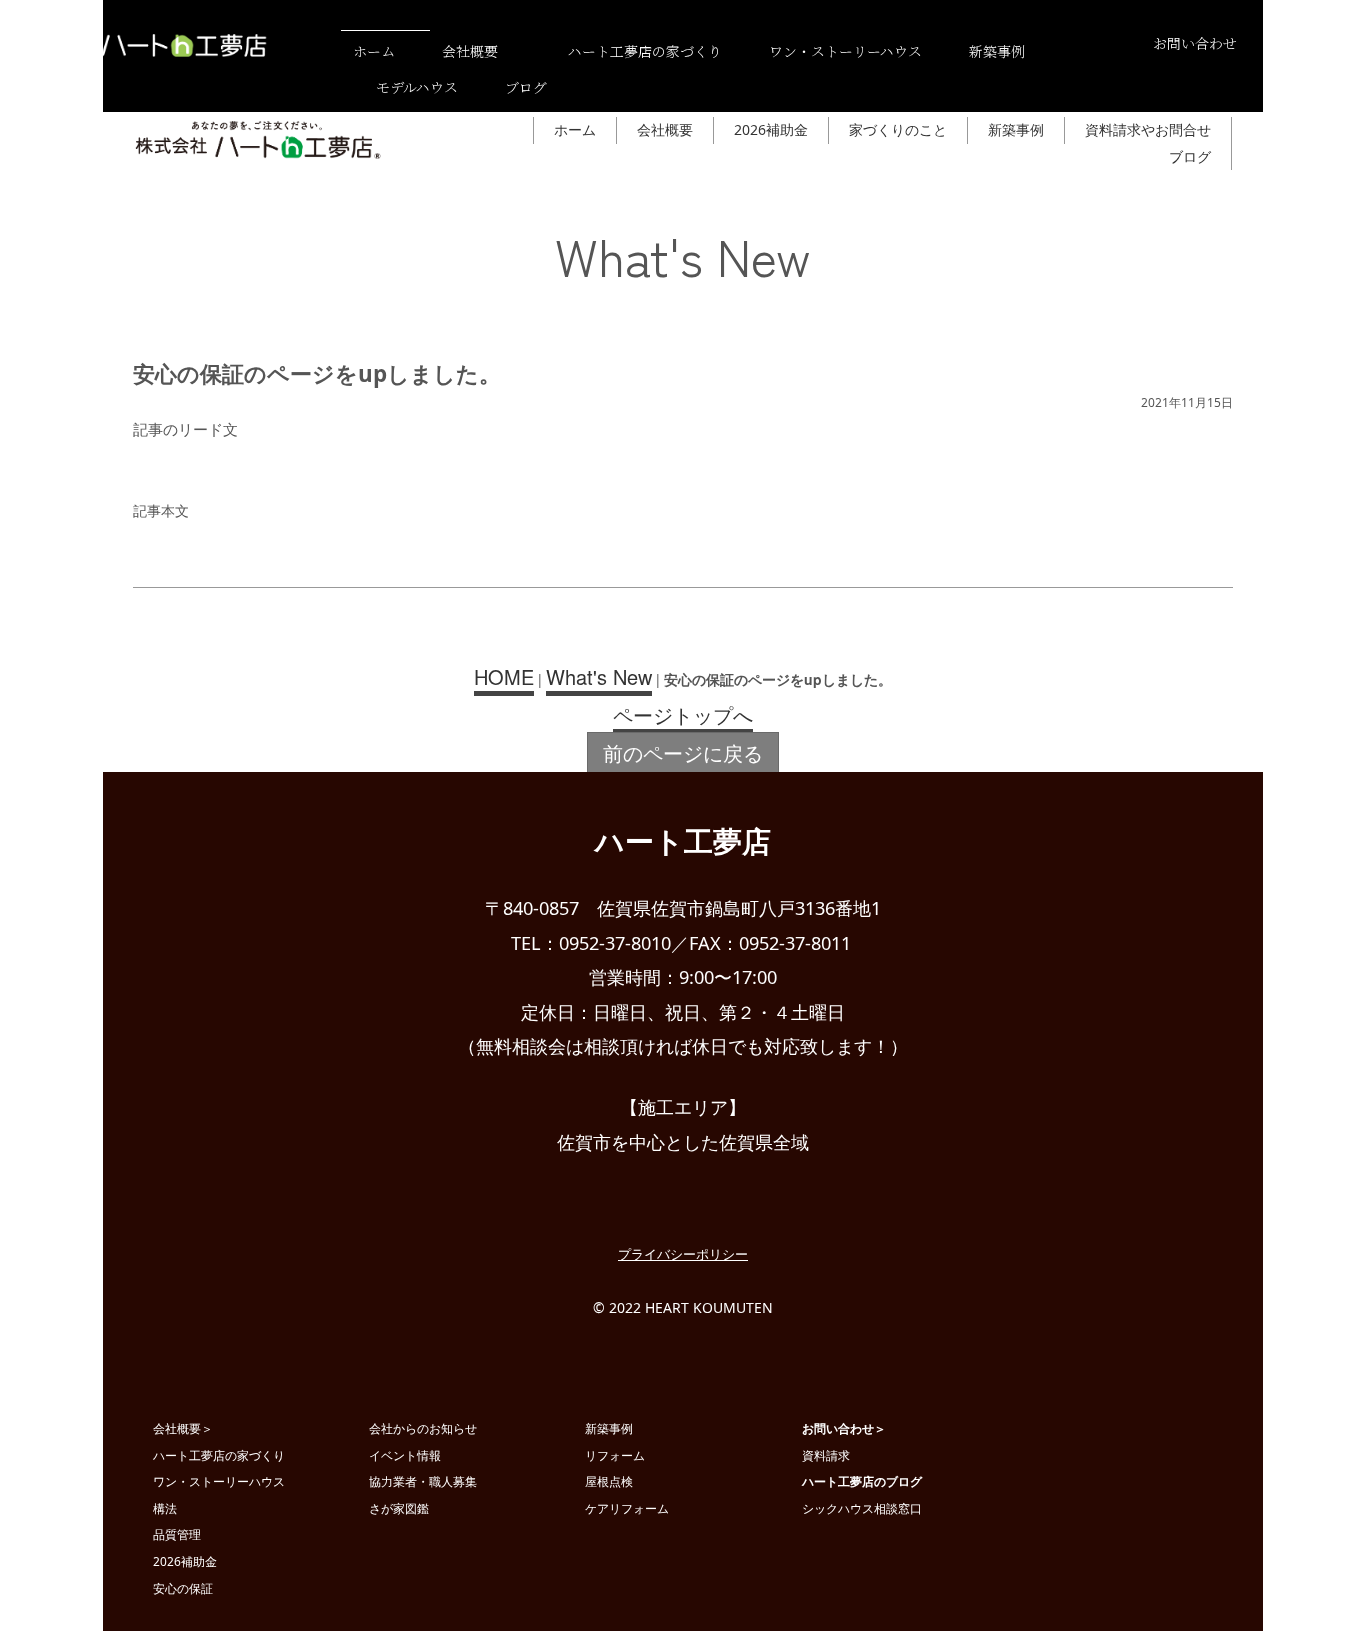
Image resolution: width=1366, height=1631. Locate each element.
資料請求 (826, 1455)
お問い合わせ (1195, 43)
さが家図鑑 (399, 1508)
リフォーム (615, 1455)
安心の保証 (183, 1588)
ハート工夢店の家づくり (219, 1455)
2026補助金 (771, 129)
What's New (599, 676)
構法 (165, 1508)
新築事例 (997, 51)
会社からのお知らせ (423, 1428)
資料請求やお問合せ (1148, 129)
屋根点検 (609, 1481)
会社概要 (470, 51)
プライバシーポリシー (683, 1254)
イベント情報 (405, 1455)
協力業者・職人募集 (423, 1481)
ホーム (374, 51)
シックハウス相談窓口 (862, 1508)
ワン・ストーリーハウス (845, 51)
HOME (504, 676)
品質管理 (177, 1534)
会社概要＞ (183, 1428)
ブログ (526, 87)
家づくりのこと (898, 129)
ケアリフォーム (627, 1508)
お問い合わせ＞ (844, 1428)
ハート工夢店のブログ (862, 1481)
